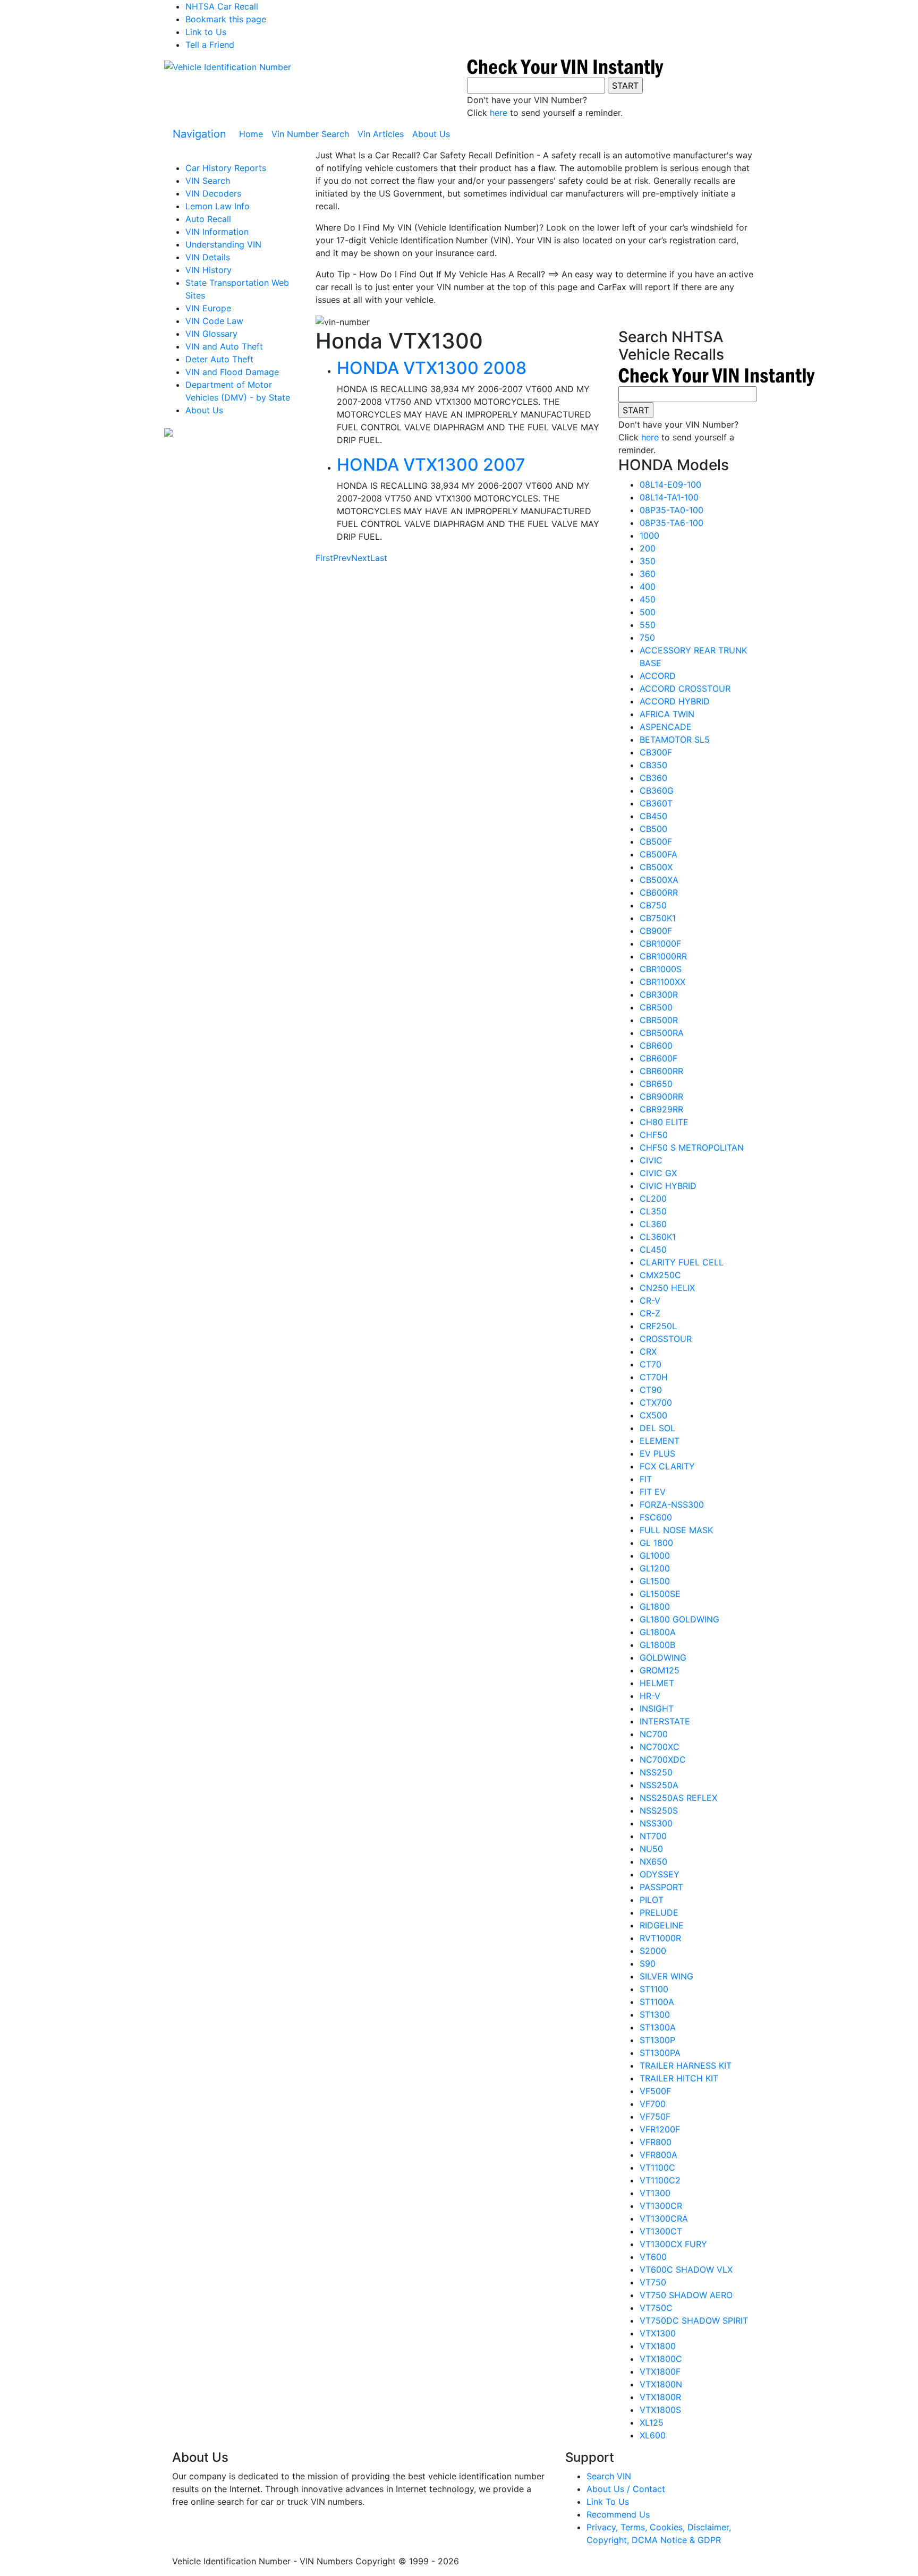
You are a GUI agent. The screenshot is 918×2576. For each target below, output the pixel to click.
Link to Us (206, 32)
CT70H (654, 1377)
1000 (649, 535)
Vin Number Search (310, 134)
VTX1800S (660, 2410)
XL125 (652, 2422)
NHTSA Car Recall (222, 6)
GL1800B (657, 1645)
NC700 (654, 1734)
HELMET (657, 1683)
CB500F (656, 841)
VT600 (653, 2257)
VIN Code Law (214, 321)
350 (648, 561)
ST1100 (654, 1989)
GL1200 (655, 1568)
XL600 (653, 2435)
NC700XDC (663, 1759)
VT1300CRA (664, 2218)
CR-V (650, 1300)
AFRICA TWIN (667, 714)
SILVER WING (666, 1976)
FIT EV (653, 1492)
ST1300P (657, 2040)
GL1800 (655, 1606)
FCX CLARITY (667, 1466)
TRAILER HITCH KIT (679, 2078)
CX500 (653, 1415)
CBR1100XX (662, 982)
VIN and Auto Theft (224, 346)
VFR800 (656, 2142)
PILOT (652, 1900)
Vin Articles (381, 134)
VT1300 (655, 2193)
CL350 (653, 1211)
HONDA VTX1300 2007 (431, 465)
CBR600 (656, 1045)
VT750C (656, 2308)
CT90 (651, 1390)
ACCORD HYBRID (675, 701)
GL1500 (655, 1581)
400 (648, 586)
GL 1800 (656, 1543)
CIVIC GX (658, 1173)
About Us (431, 134)
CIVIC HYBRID (668, 1186)
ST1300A (658, 2027)
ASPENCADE (666, 727)
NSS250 (656, 1772)
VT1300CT (661, 2231)
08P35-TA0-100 (671, 510)
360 (648, 574)
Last (379, 558)
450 (648, 599)
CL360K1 (658, 1237)
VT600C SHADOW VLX (686, 2269)
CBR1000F (660, 943)
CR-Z (650, 1313)
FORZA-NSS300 (672, 1504)
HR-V (650, 1696)
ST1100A (657, 2002)
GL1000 (655, 1555)
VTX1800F (660, 2371)
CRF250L (658, 1326)
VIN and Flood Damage (232, 372)
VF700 (653, 2104)
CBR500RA (662, 1033)
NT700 (653, 1836)
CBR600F (658, 1058)
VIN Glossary (211, 334)
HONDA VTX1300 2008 (432, 368)
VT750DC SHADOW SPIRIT (694, 2320)
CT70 (651, 1364)
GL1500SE (660, 1594)
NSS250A (659, 1785)
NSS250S (659, 1810)
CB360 (653, 778)
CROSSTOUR (666, 1339)
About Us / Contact (626, 2489)
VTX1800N (661, 2384)
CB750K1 (658, 918)
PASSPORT (661, 1887)
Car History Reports (226, 168)
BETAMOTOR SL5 (675, 739)
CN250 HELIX (667, 1288)
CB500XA (659, 880)
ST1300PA (660, 2053)
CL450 (653, 1249)
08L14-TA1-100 (669, 497)
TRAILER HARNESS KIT (686, 2065)
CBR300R (659, 994)
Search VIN (609, 2476)
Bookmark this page (226, 19)
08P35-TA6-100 (671, 523)
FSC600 (656, 1517)
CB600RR (659, 892)
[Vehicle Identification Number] (228, 66)
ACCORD (658, 676)
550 (648, 625)
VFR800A (658, 2155)
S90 (648, 1963)
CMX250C (660, 1275)
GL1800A (658, 1632)
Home (253, 134)
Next (361, 558)
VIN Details (208, 257)
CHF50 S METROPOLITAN (692, 1147)
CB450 (653, 816)
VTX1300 (658, 2333)
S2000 (653, 1951)
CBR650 (656, 1084)
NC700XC (660, 1747)
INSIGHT (657, 1708)
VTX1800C (661, 2359)
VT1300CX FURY (673, 2244)
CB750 (653, 905)
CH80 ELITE (664, 1122)
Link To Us (608, 2502)
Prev (342, 558)
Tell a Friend (210, 45)
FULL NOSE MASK (676, 1530)
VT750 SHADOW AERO (686, 2295)
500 (648, 612)
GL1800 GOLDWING (679, 1619)
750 (647, 637)
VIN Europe (208, 308)
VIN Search (208, 181)
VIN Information (217, 232)
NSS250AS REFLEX (678, 1798)
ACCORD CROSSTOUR (685, 688)
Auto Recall (208, 219)
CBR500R (659, 1020)
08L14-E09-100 (670, 484)
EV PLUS (657, 1453)
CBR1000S (661, 969)
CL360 (653, 1224)
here (499, 113)
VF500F (655, 2091)
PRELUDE (659, 1912)
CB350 (653, 765)
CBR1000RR (663, 956)
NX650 (653, 1861)
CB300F (656, 752)
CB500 (653, 829)
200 (648, 548)
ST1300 (655, 2014)
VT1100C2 (660, 2180)
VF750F (655, 2116)
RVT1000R (660, 1938)
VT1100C (657, 2167)
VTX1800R (660, 2397)
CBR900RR (661, 1096)
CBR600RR (661, 1071)
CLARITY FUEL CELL (682, 1262)
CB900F (656, 931)
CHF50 (654, 1135)
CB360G (657, 790)
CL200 (653, 1198)
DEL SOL (657, 1428)
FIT (646, 1479)
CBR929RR (661, 1109)
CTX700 (656, 1402)
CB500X (656, 867)
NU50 (651, 1849)
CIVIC (651, 1160)
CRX (648, 1351)
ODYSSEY (660, 1874)
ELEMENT (660, 1441)
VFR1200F (660, 2129)
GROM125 (660, 1670)
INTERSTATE (665, 1721)
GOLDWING (663, 1657)
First (324, 558)
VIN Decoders (213, 193)
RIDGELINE (662, 1925)
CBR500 (656, 1007)
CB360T (656, 803)
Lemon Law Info (218, 206)
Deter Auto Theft (219, 359)
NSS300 (656, 1823)
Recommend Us (618, 2514)
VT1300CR (661, 2206)
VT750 (653, 2282)
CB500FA (658, 854)
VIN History (209, 270)
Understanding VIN (223, 244)
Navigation (199, 134)
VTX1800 (658, 2346)
